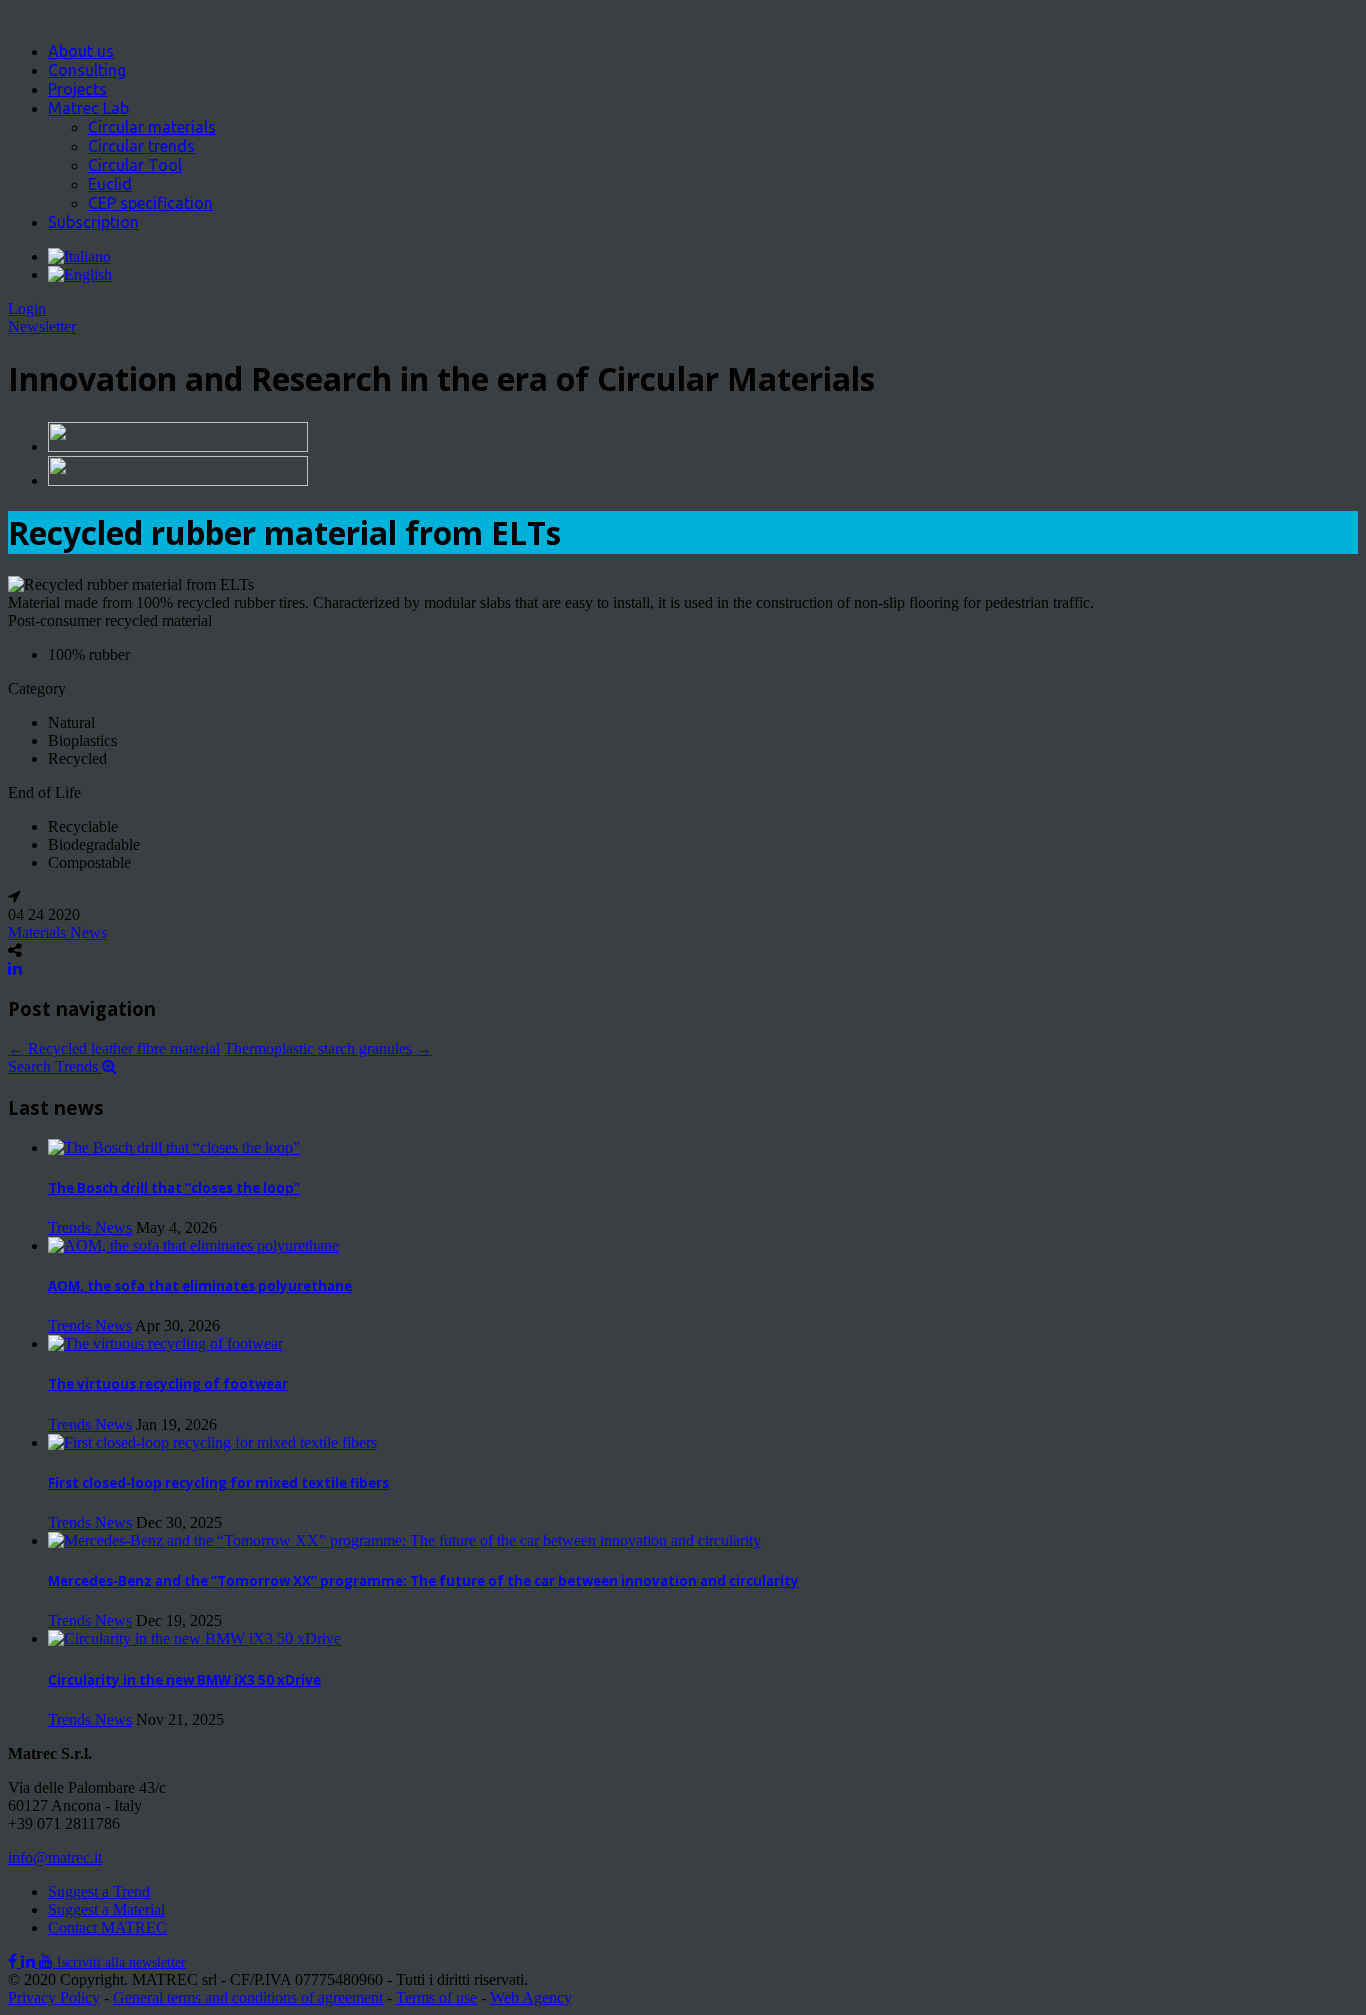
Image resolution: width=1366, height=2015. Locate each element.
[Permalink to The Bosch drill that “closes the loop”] (174, 1147)
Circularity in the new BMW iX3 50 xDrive (184, 1680)
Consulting (87, 70)
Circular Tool (135, 165)
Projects (77, 89)
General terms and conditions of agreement (248, 1997)
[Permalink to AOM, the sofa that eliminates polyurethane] (193, 1245)
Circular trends (141, 146)
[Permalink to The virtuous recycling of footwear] (165, 1343)
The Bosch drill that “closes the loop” (174, 1188)
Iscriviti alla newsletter (121, 1962)
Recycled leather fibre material (114, 1048)
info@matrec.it (55, 1857)
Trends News (90, 1227)
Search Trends (55, 1066)
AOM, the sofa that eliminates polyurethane (200, 1286)
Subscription (93, 222)
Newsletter (42, 326)
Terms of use (436, 1997)
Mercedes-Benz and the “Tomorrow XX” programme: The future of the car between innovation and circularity (423, 1581)
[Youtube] (48, 1961)
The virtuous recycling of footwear (168, 1384)
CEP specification (150, 203)
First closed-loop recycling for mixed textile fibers (218, 1483)
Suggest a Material (106, 1909)
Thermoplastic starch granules (328, 1048)
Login (27, 308)
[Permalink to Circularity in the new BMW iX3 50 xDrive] (194, 1638)
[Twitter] (30, 1961)
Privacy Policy (54, 1997)
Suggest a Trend (99, 1891)
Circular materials (152, 127)
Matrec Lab (88, 108)
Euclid (110, 184)
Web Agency (531, 1997)
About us (81, 51)
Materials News (57, 932)
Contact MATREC (107, 1927)
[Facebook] (14, 1961)
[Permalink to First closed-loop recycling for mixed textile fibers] (212, 1442)
